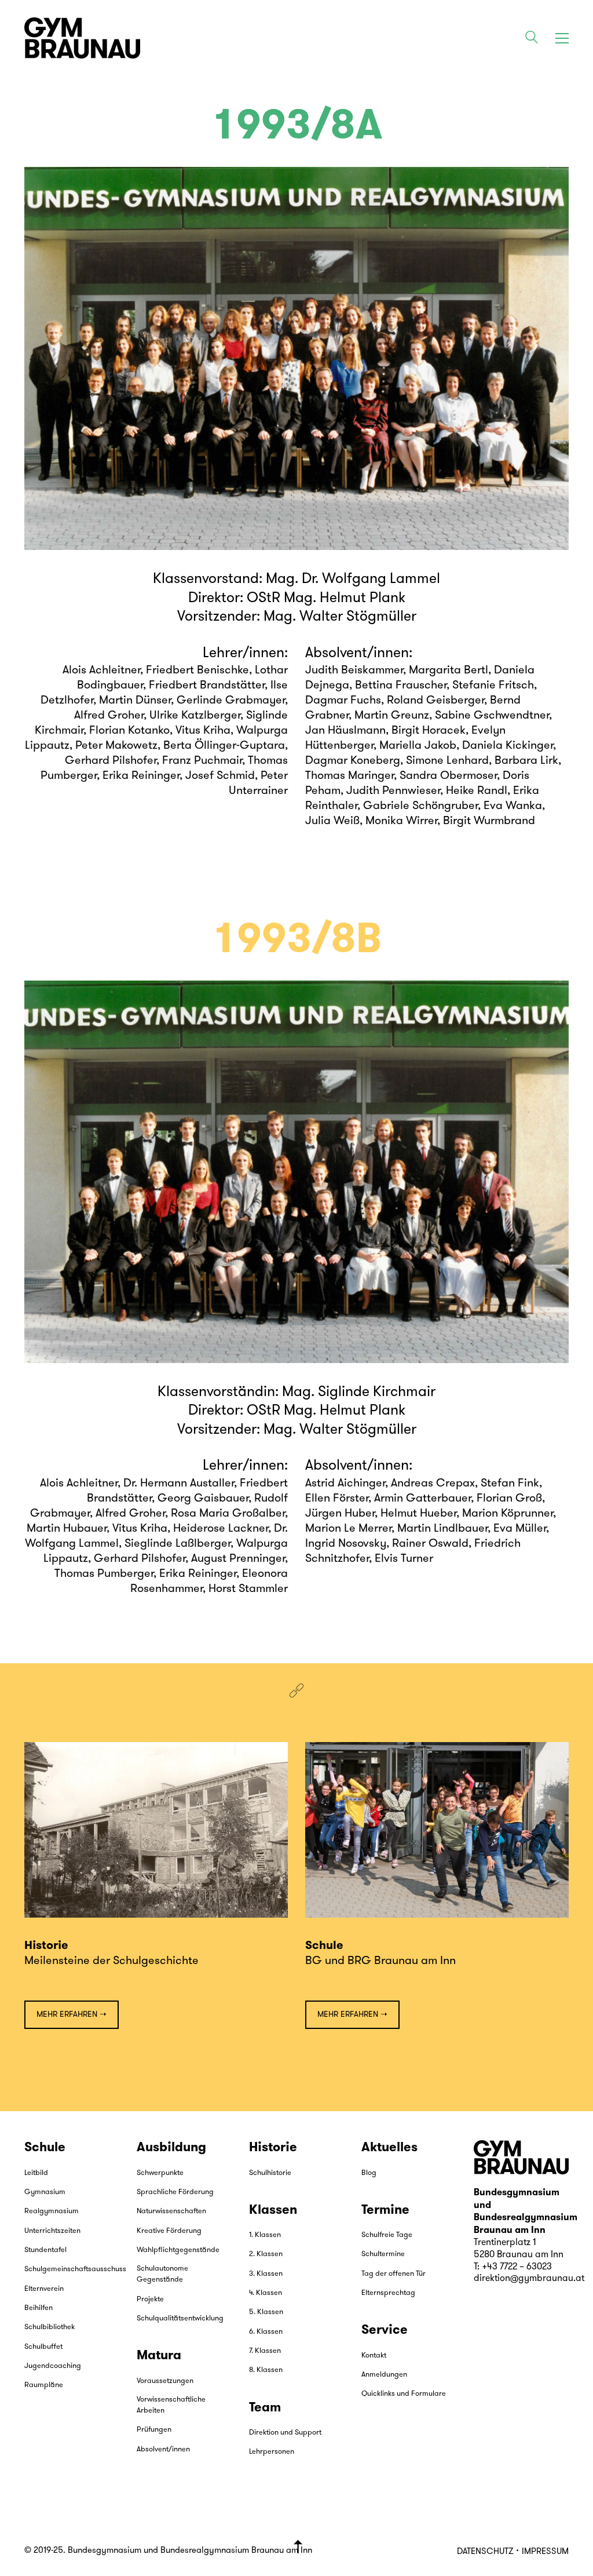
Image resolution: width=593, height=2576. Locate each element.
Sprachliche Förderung (175, 2192)
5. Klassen (266, 2312)
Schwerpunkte (160, 2173)
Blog (369, 2173)
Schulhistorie (270, 2173)
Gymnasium (45, 2192)
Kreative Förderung (169, 2231)
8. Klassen (266, 2370)
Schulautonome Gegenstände (162, 2274)
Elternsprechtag (388, 2293)
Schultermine (383, 2254)
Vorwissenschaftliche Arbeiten (171, 2405)
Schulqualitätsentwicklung (180, 2318)
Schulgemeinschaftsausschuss (75, 2269)
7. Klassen (265, 2351)
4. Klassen (266, 2293)
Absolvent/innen (163, 2449)
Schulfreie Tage (387, 2235)
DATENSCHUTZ (485, 2552)
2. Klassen (266, 2254)
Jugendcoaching (53, 2366)
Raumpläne (44, 2385)
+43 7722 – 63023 (517, 2267)
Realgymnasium (52, 2211)
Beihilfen (39, 2308)
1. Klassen (265, 2235)
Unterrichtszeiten (52, 2231)
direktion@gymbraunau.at (529, 2279)
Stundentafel (45, 2250)
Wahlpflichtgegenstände (178, 2250)
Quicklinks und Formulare (404, 2394)
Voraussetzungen (165, 2381)
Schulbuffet (43, 2347)
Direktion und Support (285, 2433)
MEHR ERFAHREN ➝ (72, 2015)
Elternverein (44, 2289)
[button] (562, 38)
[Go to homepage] (82, 38)
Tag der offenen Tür (393, 2274)
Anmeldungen (384, 2375)
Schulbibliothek (50, 2327)
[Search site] (532, 39)
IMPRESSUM (545, 2552)
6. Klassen (266, 2332)
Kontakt (374, 2355)
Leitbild (36, 2173)
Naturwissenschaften (171, 2211)
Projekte (150, 2299)
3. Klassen (266, 2274)
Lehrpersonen (272, 2452)
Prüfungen (154, 2430)
